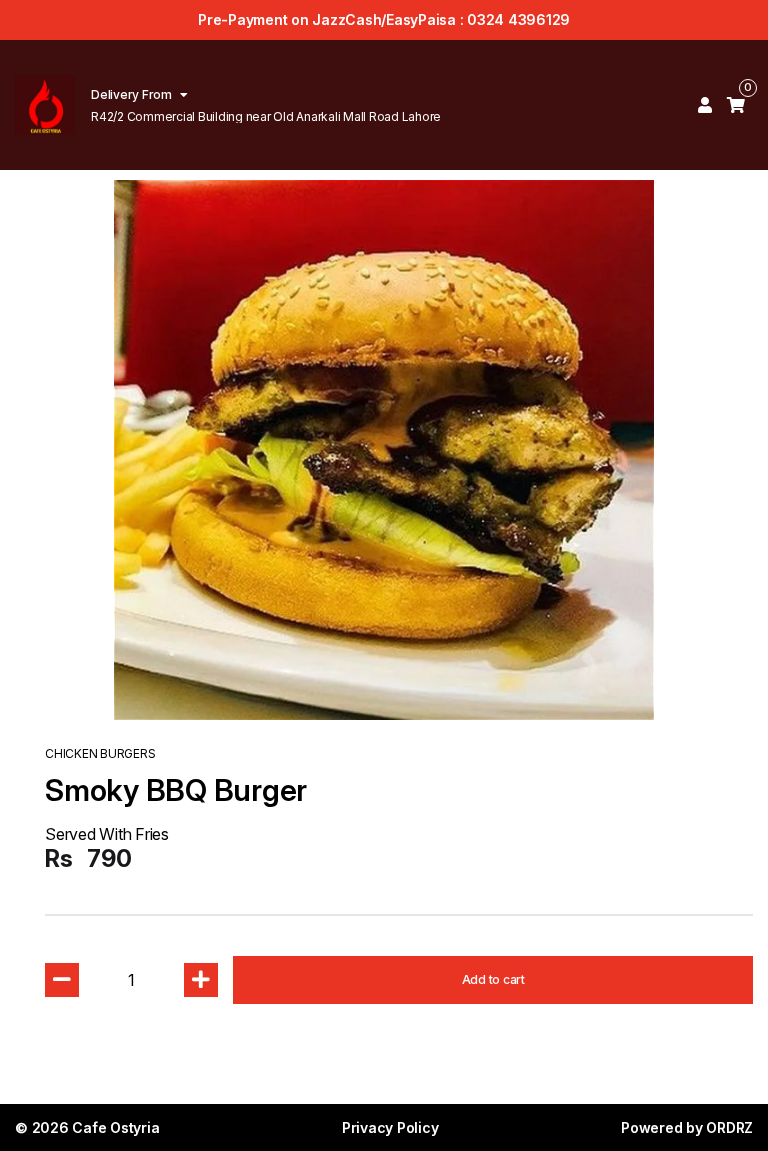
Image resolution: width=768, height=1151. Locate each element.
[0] (736, 105)
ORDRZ (729, 1127)
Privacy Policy (390, 1127)
